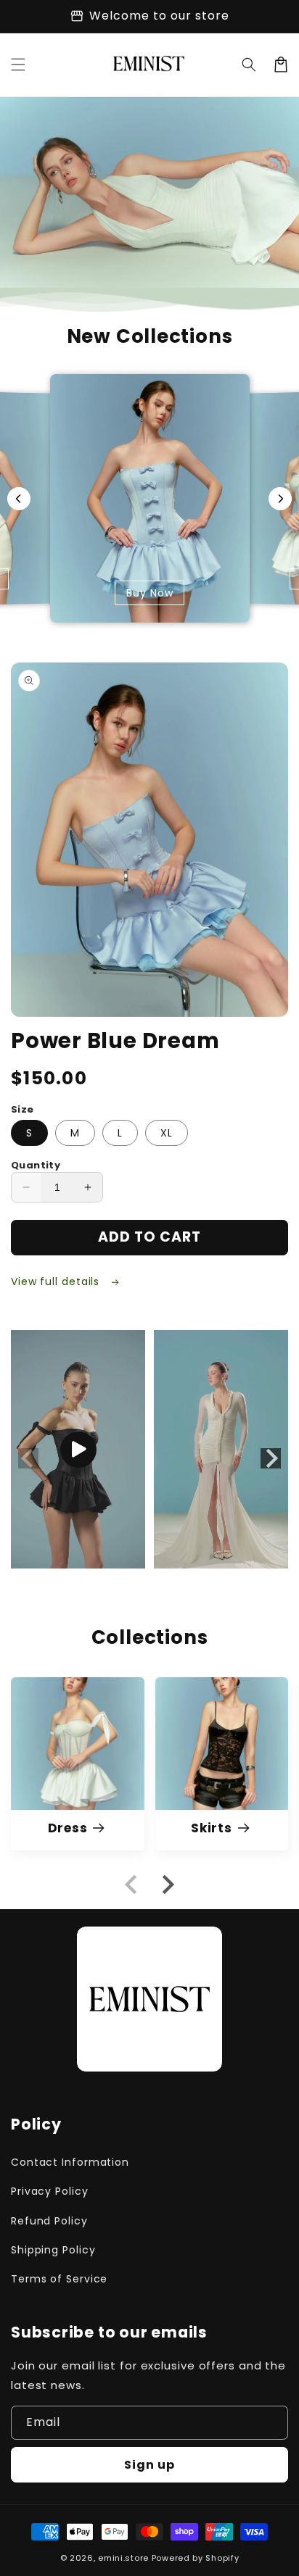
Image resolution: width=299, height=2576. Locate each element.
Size (22, 1109)
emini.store (123, 2558)
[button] (18, 65)
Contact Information (70, 2162)
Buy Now (149, 594)
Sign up (149, 2465)
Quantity (36, 1165)
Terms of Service (59, 2279)
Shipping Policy (53, 2250)
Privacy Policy (50, 2191)
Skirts (212, 1828)
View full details (57, 1281)
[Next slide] (280, 499)
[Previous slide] (19, 499)
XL (167, 1133)
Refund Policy (49, 2221)
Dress (68, 1828)
